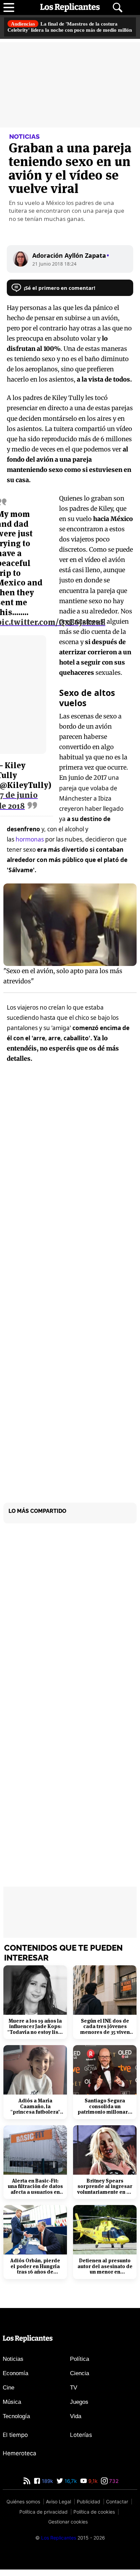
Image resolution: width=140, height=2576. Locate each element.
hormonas (30, 845)
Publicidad (89, 2508)
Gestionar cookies (68, 2528)
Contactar (117, 2508)
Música (12, 2408)
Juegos (79, 2408)
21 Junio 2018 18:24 (55, 269)
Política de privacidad (43, 2518)
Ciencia (80, 2379)
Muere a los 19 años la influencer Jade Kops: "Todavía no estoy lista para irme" (35, 2033)
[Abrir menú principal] (9, 8)
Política (80, 2365)
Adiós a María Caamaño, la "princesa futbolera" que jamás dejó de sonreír (35, 2113)
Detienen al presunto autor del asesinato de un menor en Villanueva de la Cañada (105, 2273)
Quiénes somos (23, 2508)
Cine (8, 2394)
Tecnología (16, 2422)
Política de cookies (94, 2518)
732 (113, 2488)
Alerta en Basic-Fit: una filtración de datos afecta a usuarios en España (35, 2193)
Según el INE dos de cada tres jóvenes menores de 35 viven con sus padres (105, 2033)
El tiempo (15, 2441)
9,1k (92, 2488)
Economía (15, 2379)
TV (74, 2394)
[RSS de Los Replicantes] (27, 2488)
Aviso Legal (58, 2508)
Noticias (13, 2365)
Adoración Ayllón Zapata (70, 261)
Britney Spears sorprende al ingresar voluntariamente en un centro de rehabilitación (105, 2193)
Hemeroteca (20, 2459)
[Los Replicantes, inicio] (70, 8)
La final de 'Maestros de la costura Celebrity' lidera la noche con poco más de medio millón (68, 30)
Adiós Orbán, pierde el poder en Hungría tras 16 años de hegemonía (35, 2273)
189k (47, 2488)
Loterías (81, 2441)
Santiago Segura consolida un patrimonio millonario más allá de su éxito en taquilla (105, 2113)
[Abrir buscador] (118, 8)
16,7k (70, 2488)
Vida (76, 2422)
